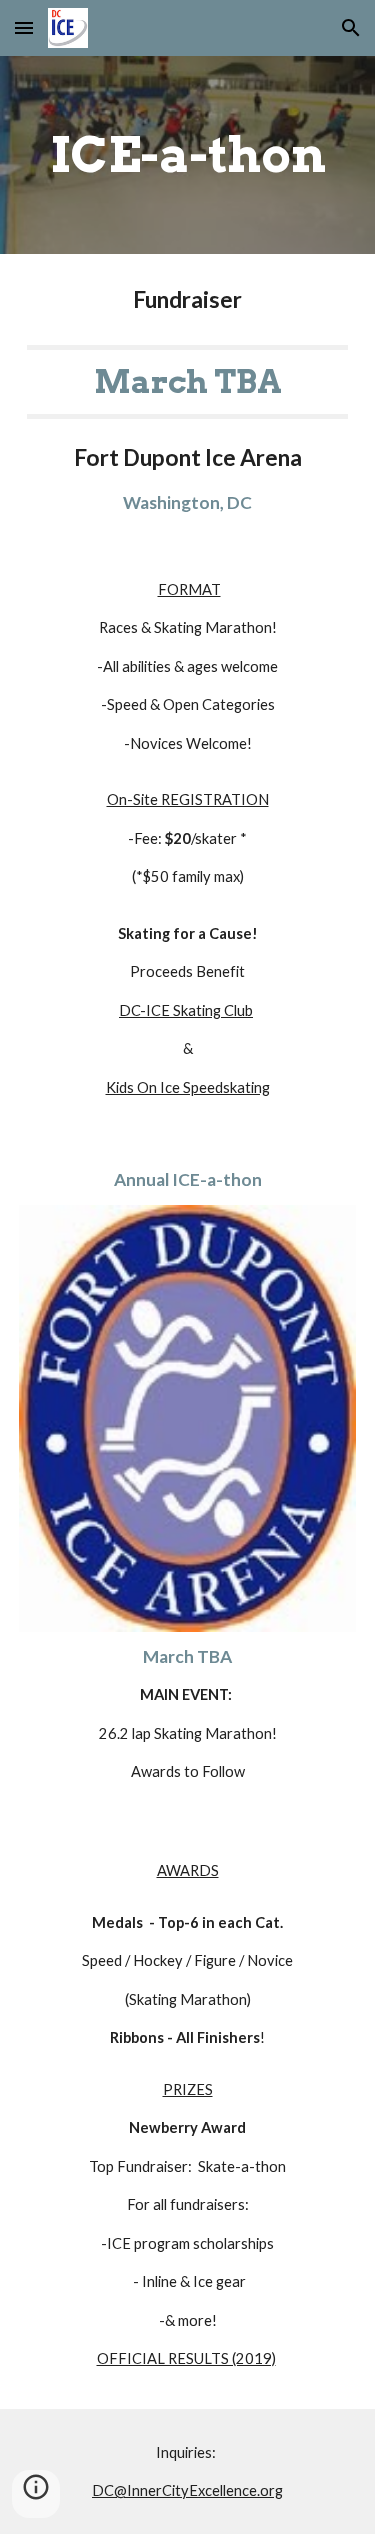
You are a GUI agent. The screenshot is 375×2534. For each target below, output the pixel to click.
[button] (24, 27)
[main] (188, 155)
